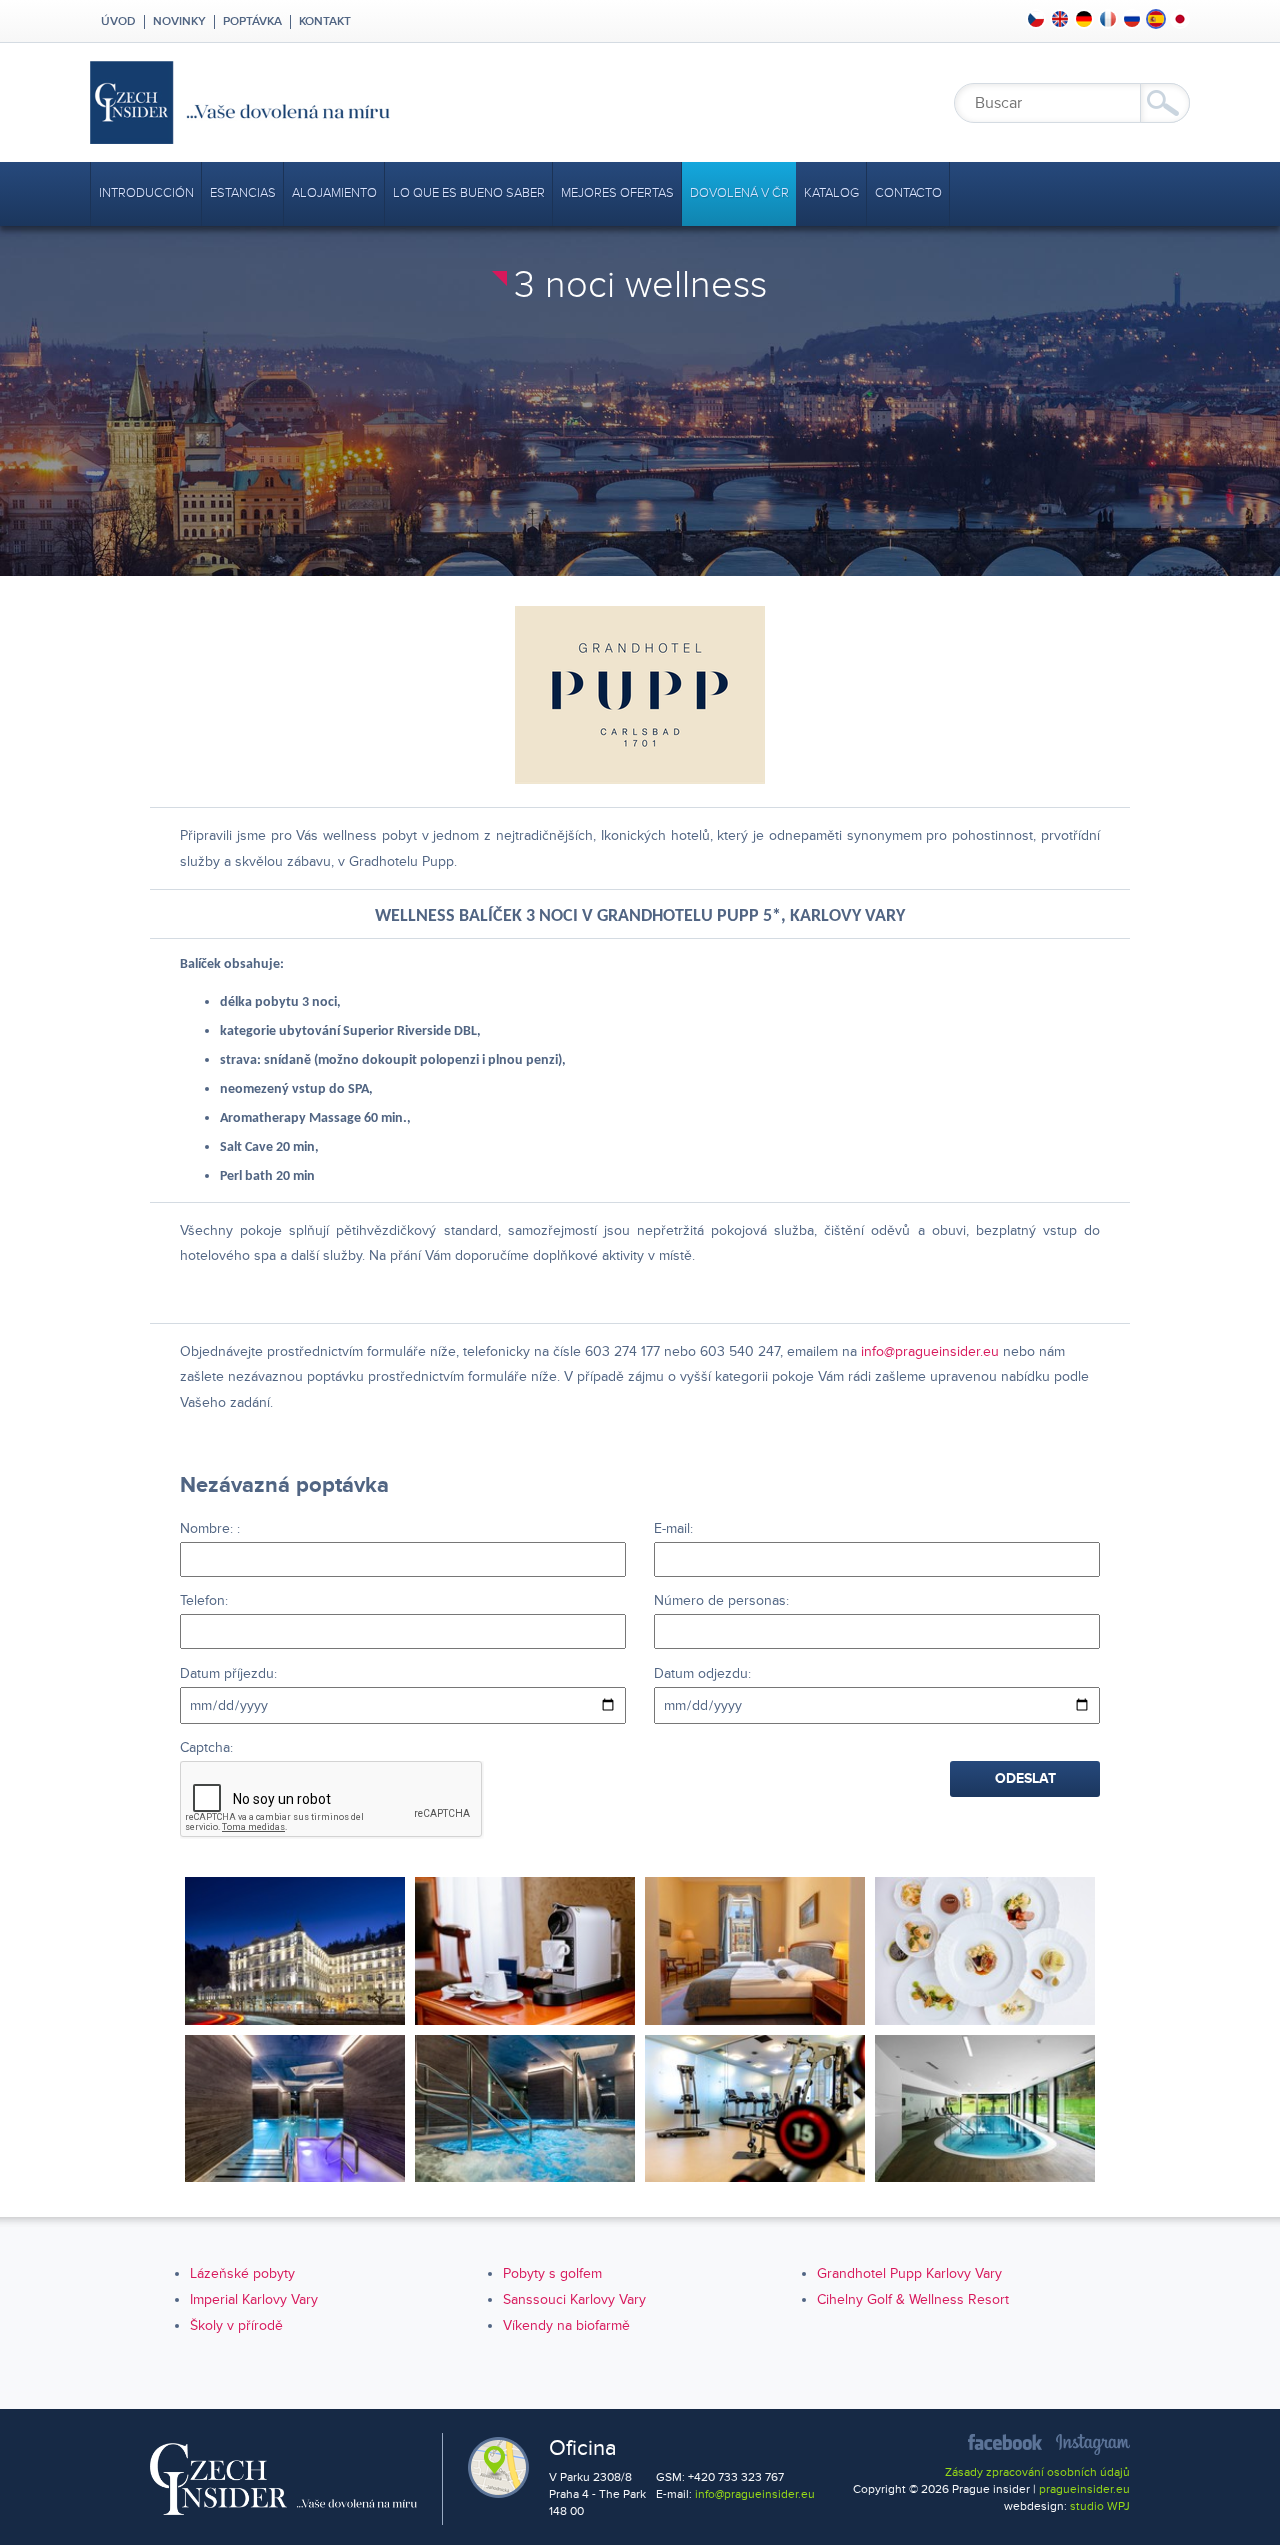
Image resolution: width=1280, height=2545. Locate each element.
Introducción (146, 193)
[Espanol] (1156, 19)
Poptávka (252, 22)
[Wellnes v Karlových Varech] (295, 1950)
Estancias (243, 193)
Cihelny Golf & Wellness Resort (913, 2299)
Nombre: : (210, 1528)
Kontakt (325, 22)
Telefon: (204, 1600)
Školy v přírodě (236, 2325)
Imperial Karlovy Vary (254, 2299)
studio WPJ (1100, 2506)
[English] (1060, 19)
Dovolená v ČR (739, 193)
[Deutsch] (1084, 19)
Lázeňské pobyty (242, 2273)
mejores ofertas (617, 193)
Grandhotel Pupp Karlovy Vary (909, 2273)
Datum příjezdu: (228, 1673)
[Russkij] (1132, 19)
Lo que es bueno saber (469, 193)
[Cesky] (1036, 19)
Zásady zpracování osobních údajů (1037, 2472)
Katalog (831, 193)
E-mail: (673, 1528)
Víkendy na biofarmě (566, 2325)
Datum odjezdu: (702, 1673)
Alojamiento (334, 193)
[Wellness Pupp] (295, 2108)
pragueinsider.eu (1084, 2489)
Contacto (908, 193)
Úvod (117, 22)
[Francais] (1108, 19)
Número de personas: (721, 1600)
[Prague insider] (420, 102)
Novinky (179, 22)
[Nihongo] (1180, 19)
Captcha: (206, 1747)
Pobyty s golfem (552, 2273)
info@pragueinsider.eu (930, 1351)
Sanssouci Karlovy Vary (574, 2299)
